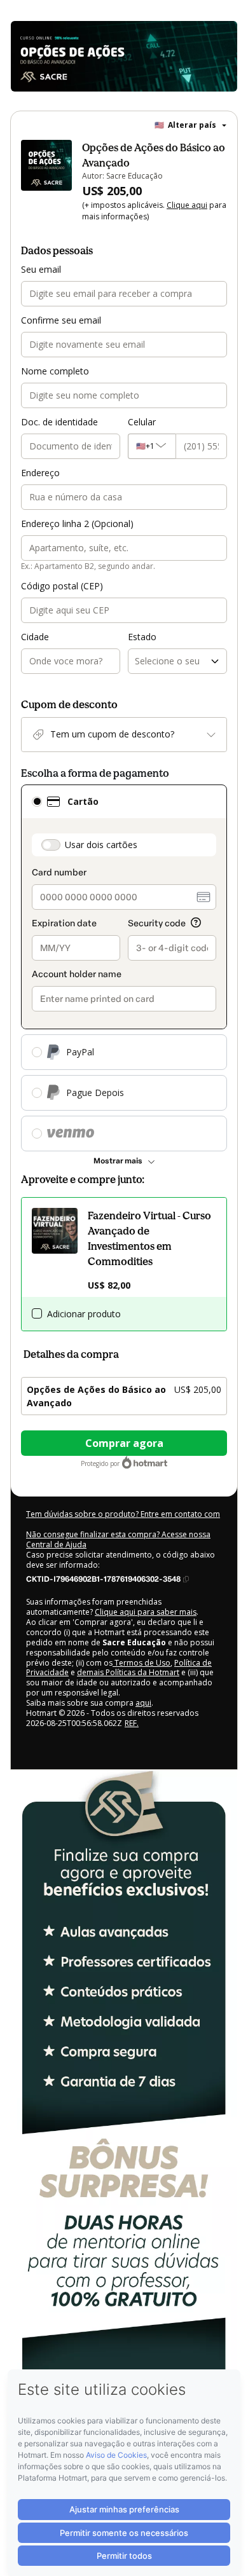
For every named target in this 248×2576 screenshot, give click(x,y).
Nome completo (55, 371)
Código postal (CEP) (62, 586)
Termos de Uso (141, 1663)
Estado (142, 637)
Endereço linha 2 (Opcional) (77, 524)
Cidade (35, 637)
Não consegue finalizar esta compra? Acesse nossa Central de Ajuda (118, 1539)
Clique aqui (187, 205)
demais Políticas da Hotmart (128, 1672)
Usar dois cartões (101, 845)
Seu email (41, 269)
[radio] (37, 802)
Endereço (40, 473)
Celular (142, 422)
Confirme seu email (61, 320)
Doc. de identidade (59, 422)
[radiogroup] (124, 968)
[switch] (51, 845)
